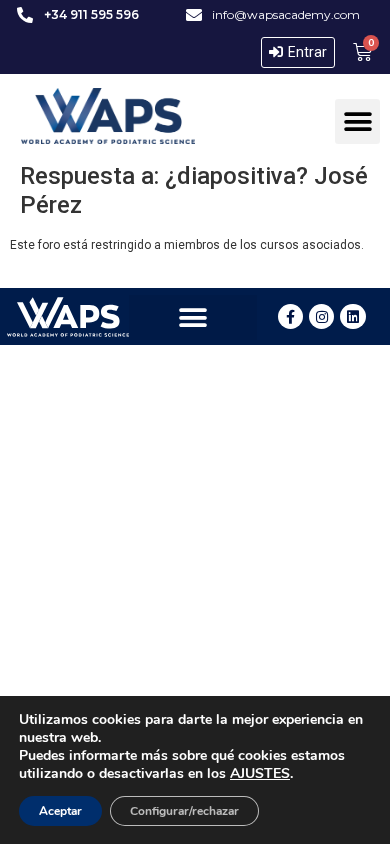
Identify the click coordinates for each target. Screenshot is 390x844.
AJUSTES (260, 774)
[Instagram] (321, 316)
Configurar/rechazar (184, 811)
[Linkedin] (352, 316)
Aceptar (60, 811)
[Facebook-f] (290, 316)
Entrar (307, 52)
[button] (357, 121)
